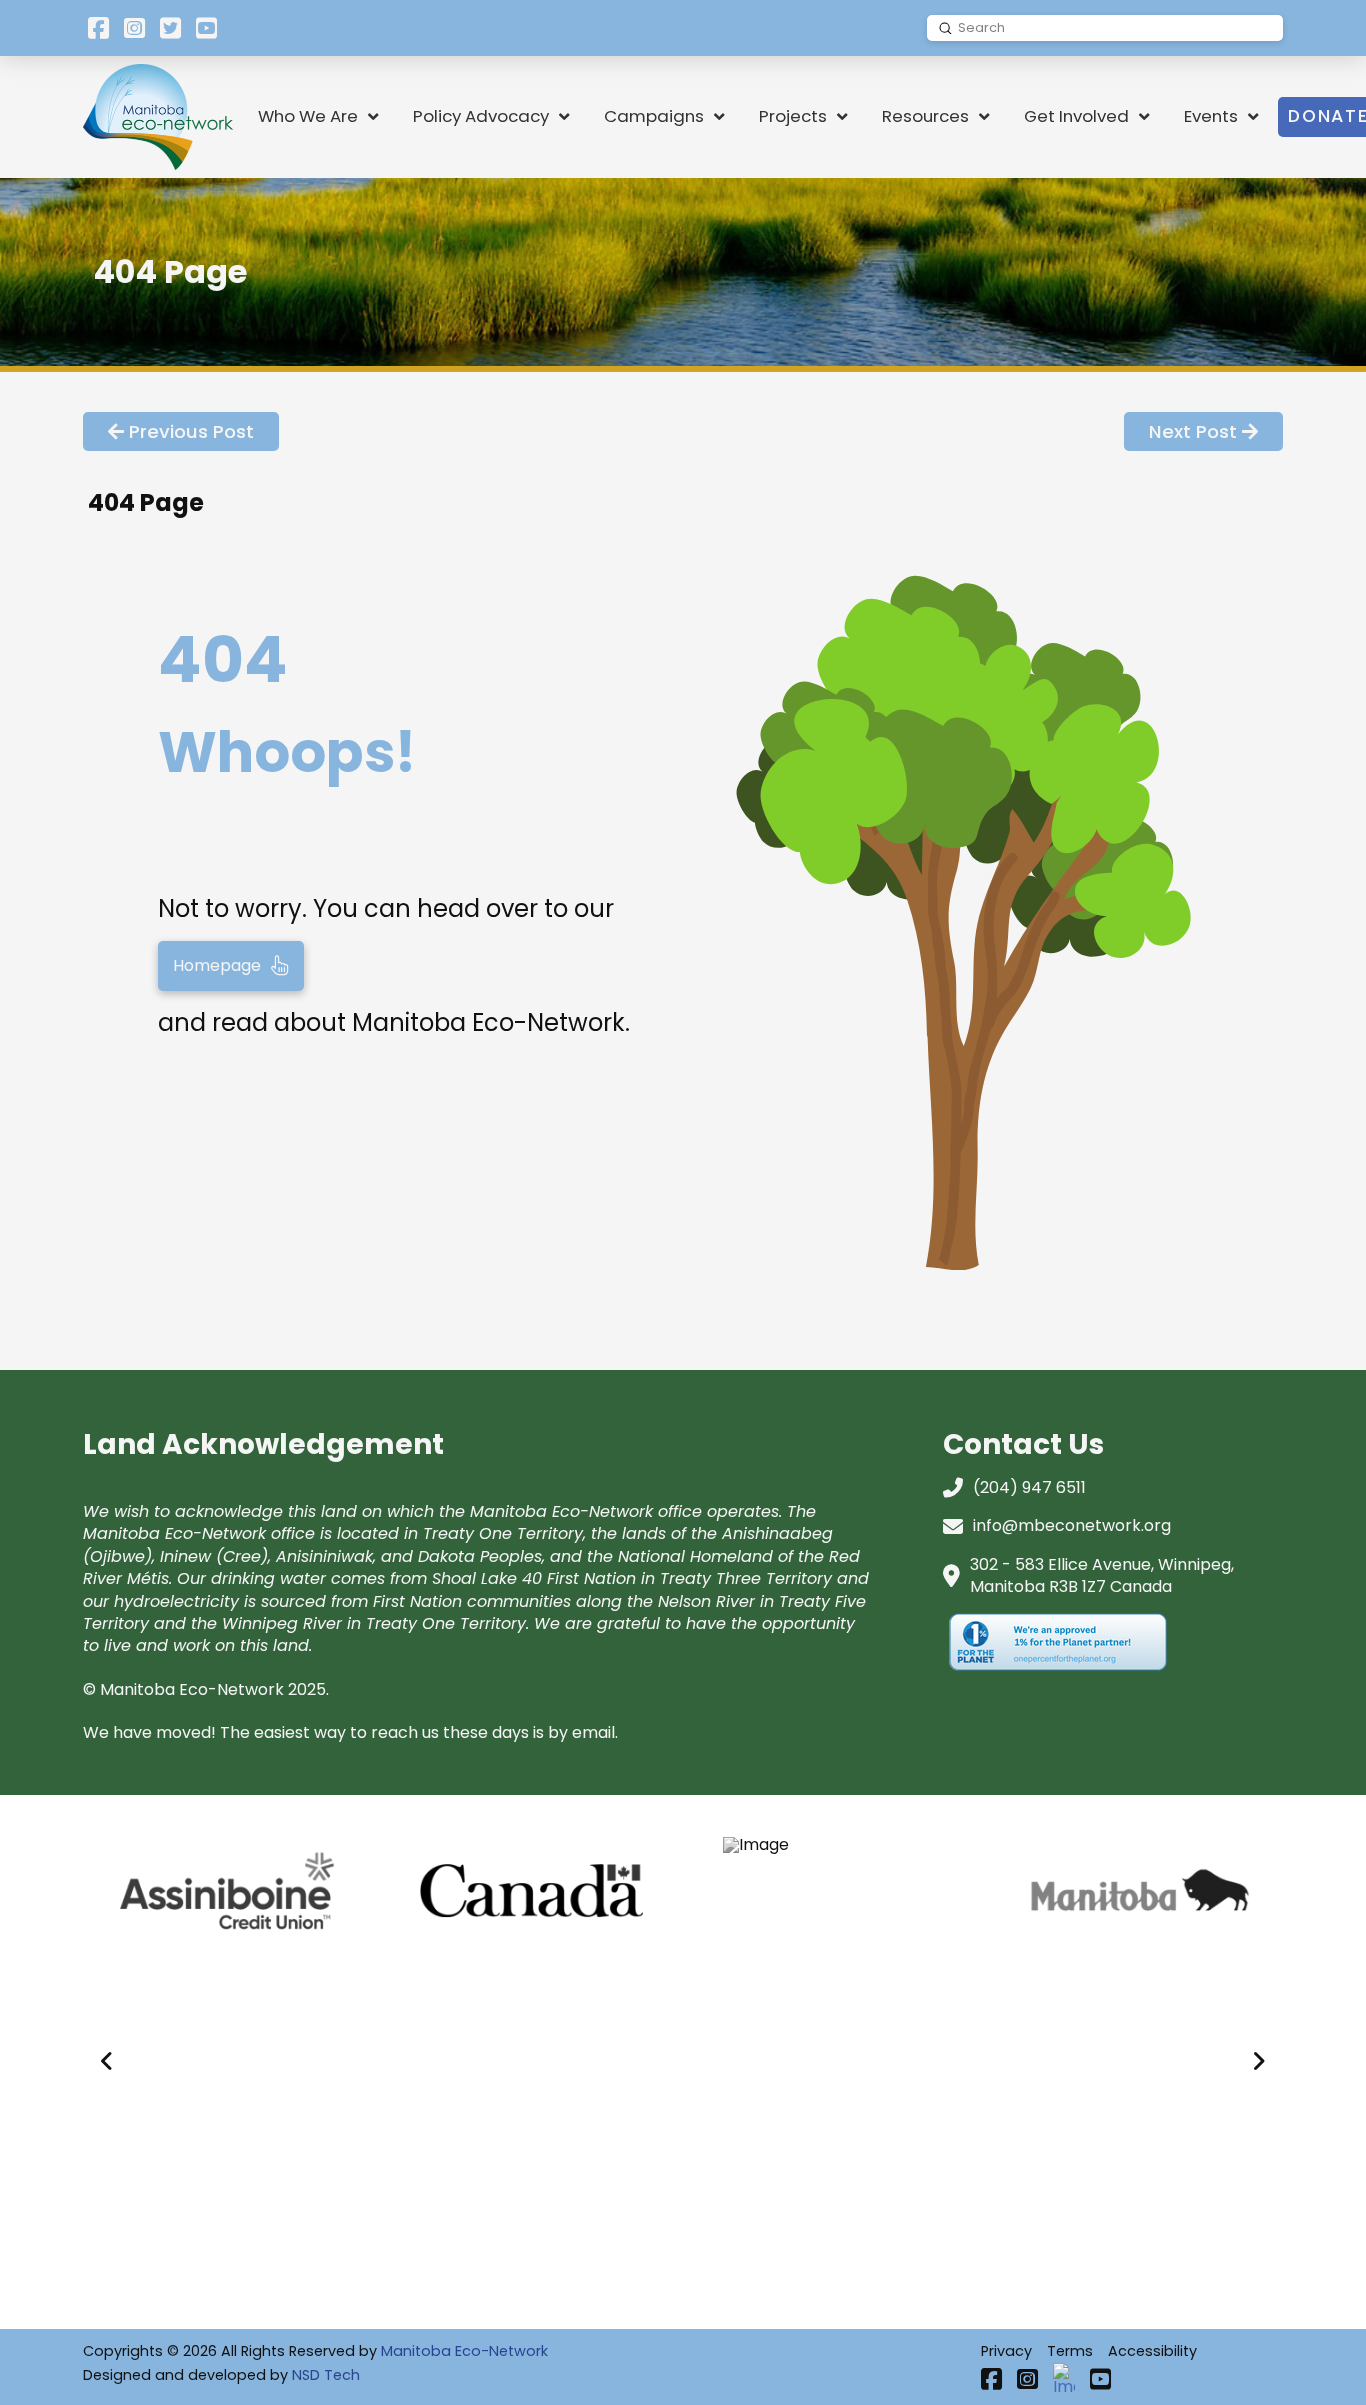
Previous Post (191, 431)
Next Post (1193, 431)
